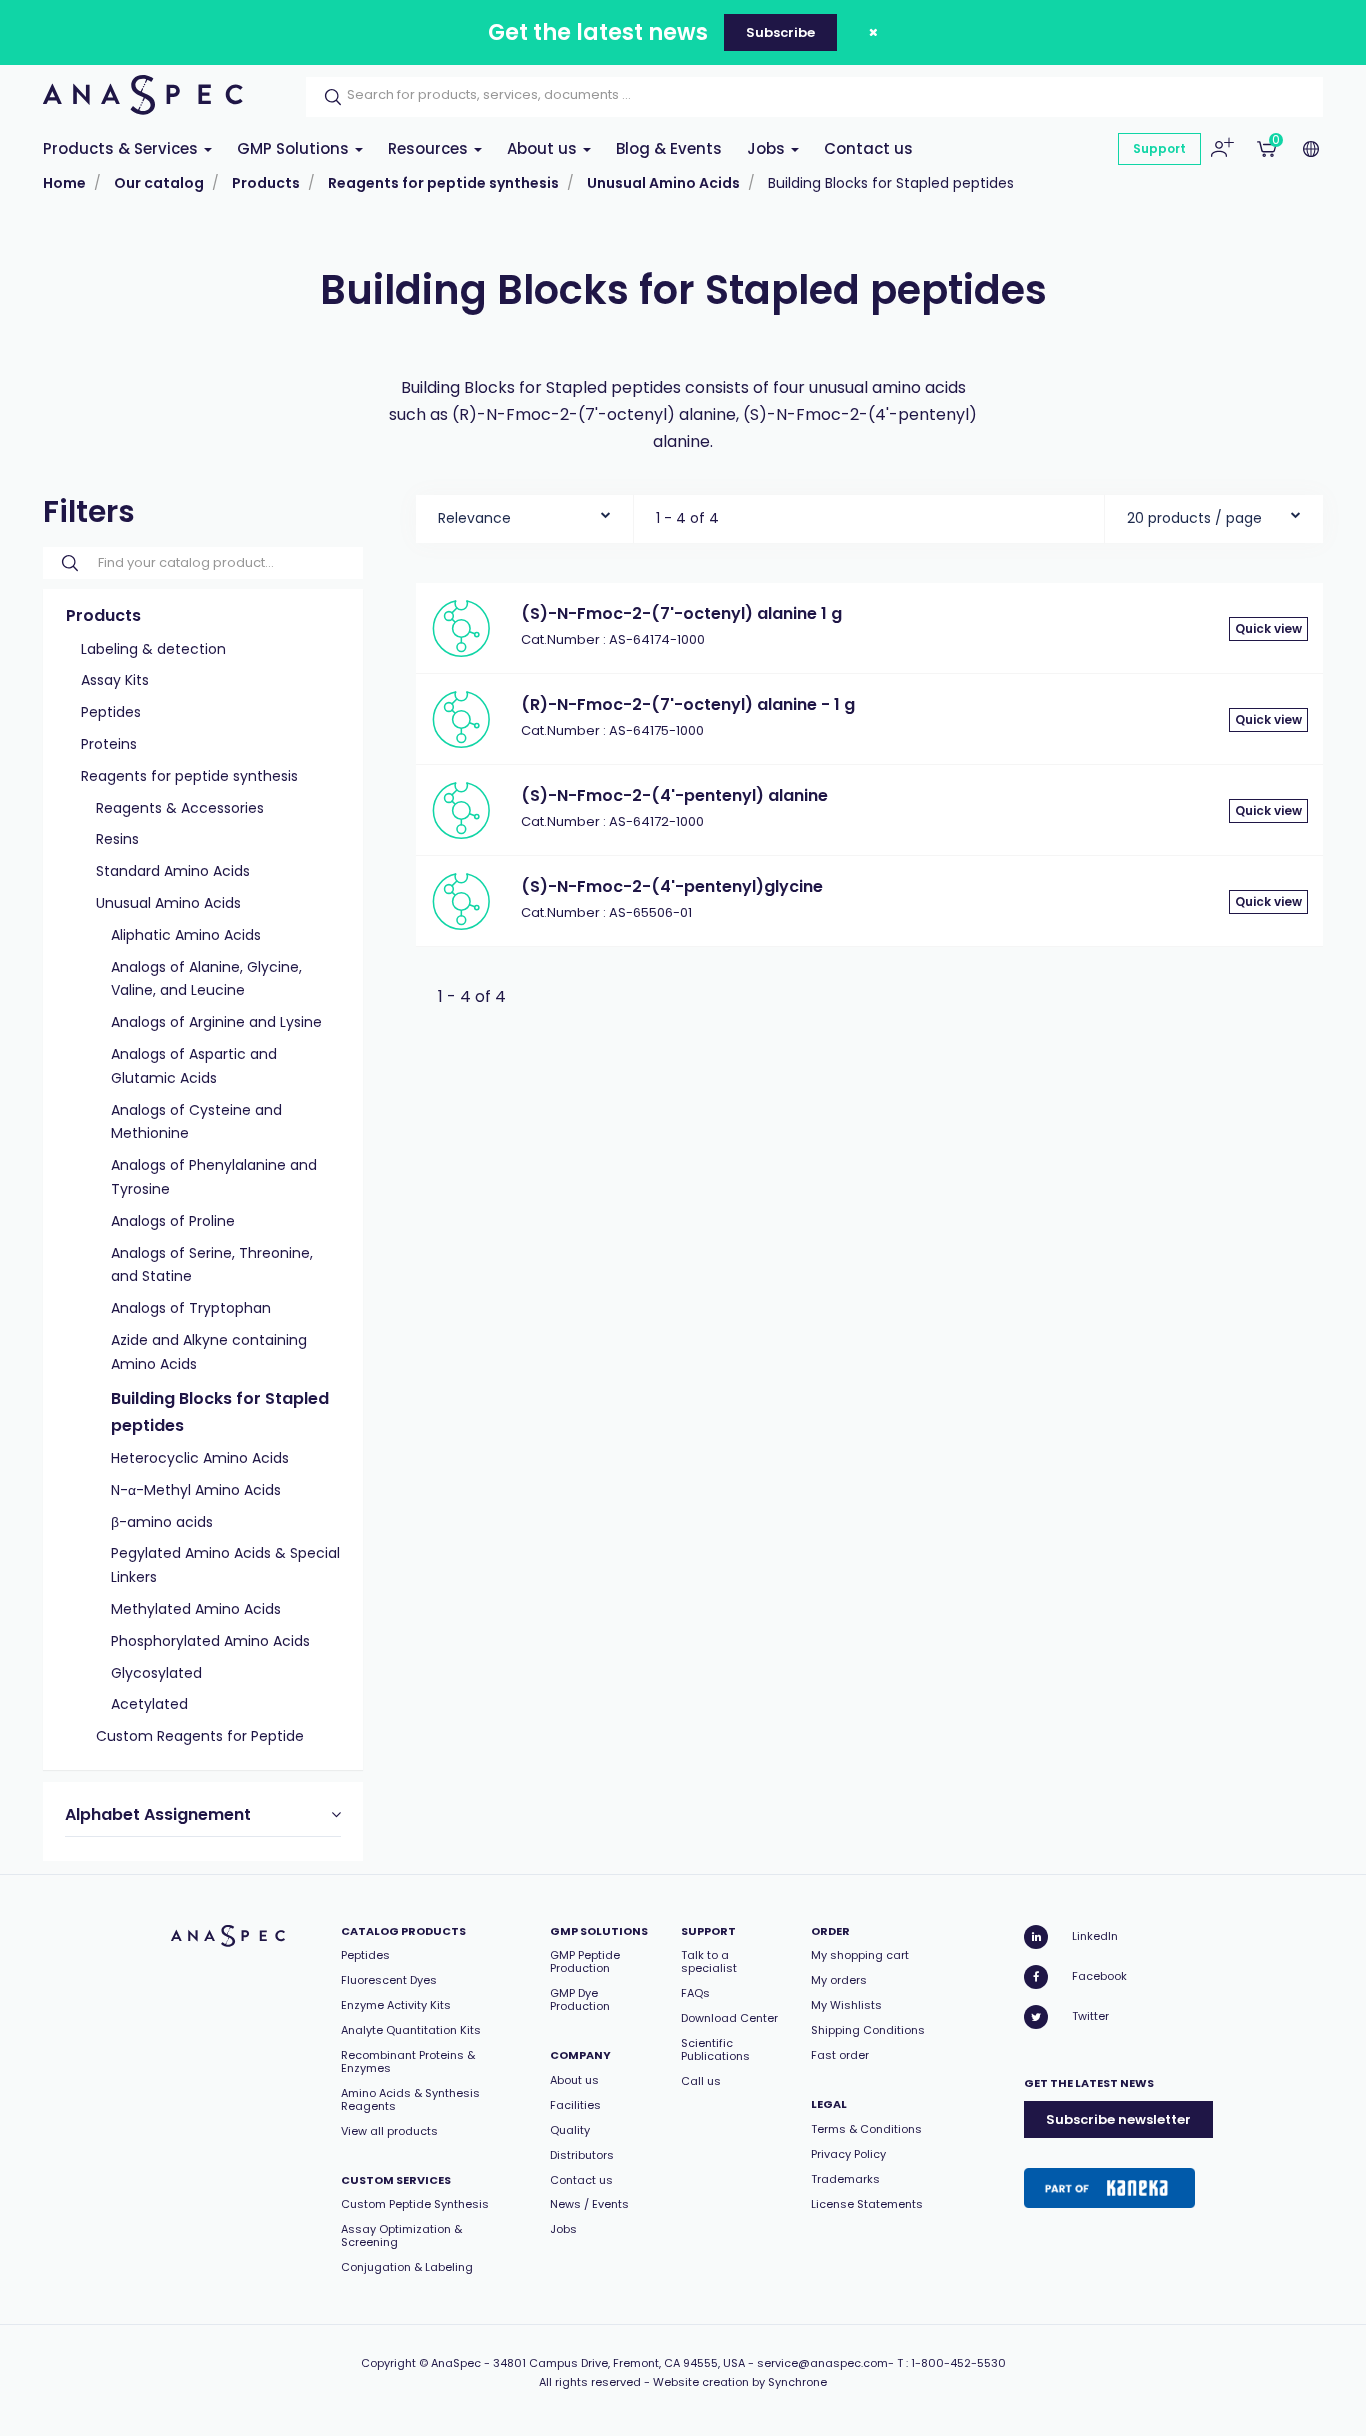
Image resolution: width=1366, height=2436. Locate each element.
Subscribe (780, 32)
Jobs (768, 148)
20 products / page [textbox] (1194, 518)
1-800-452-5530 (958, 2363)
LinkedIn (1095, 1936)
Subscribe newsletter (1118, 2119)
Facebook (1099, 1976)
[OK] (327, 97)
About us (544, 148)
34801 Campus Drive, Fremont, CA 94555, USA (619, 2363)
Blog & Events (669, 148)
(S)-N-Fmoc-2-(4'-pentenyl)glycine (672, 886)
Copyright (388, 2363)
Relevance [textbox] (474, 518)
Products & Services (122, 148)
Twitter (1090, 2016)
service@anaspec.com (822, 2363)
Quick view (1268, 628)
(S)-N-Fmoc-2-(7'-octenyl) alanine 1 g (681, 613)
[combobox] (524, 513)
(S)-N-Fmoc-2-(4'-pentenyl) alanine (674, 795)
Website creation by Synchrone (740, 2382)
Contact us (868, 148)
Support (1159, 148)
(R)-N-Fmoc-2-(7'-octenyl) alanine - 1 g (688, 704)
